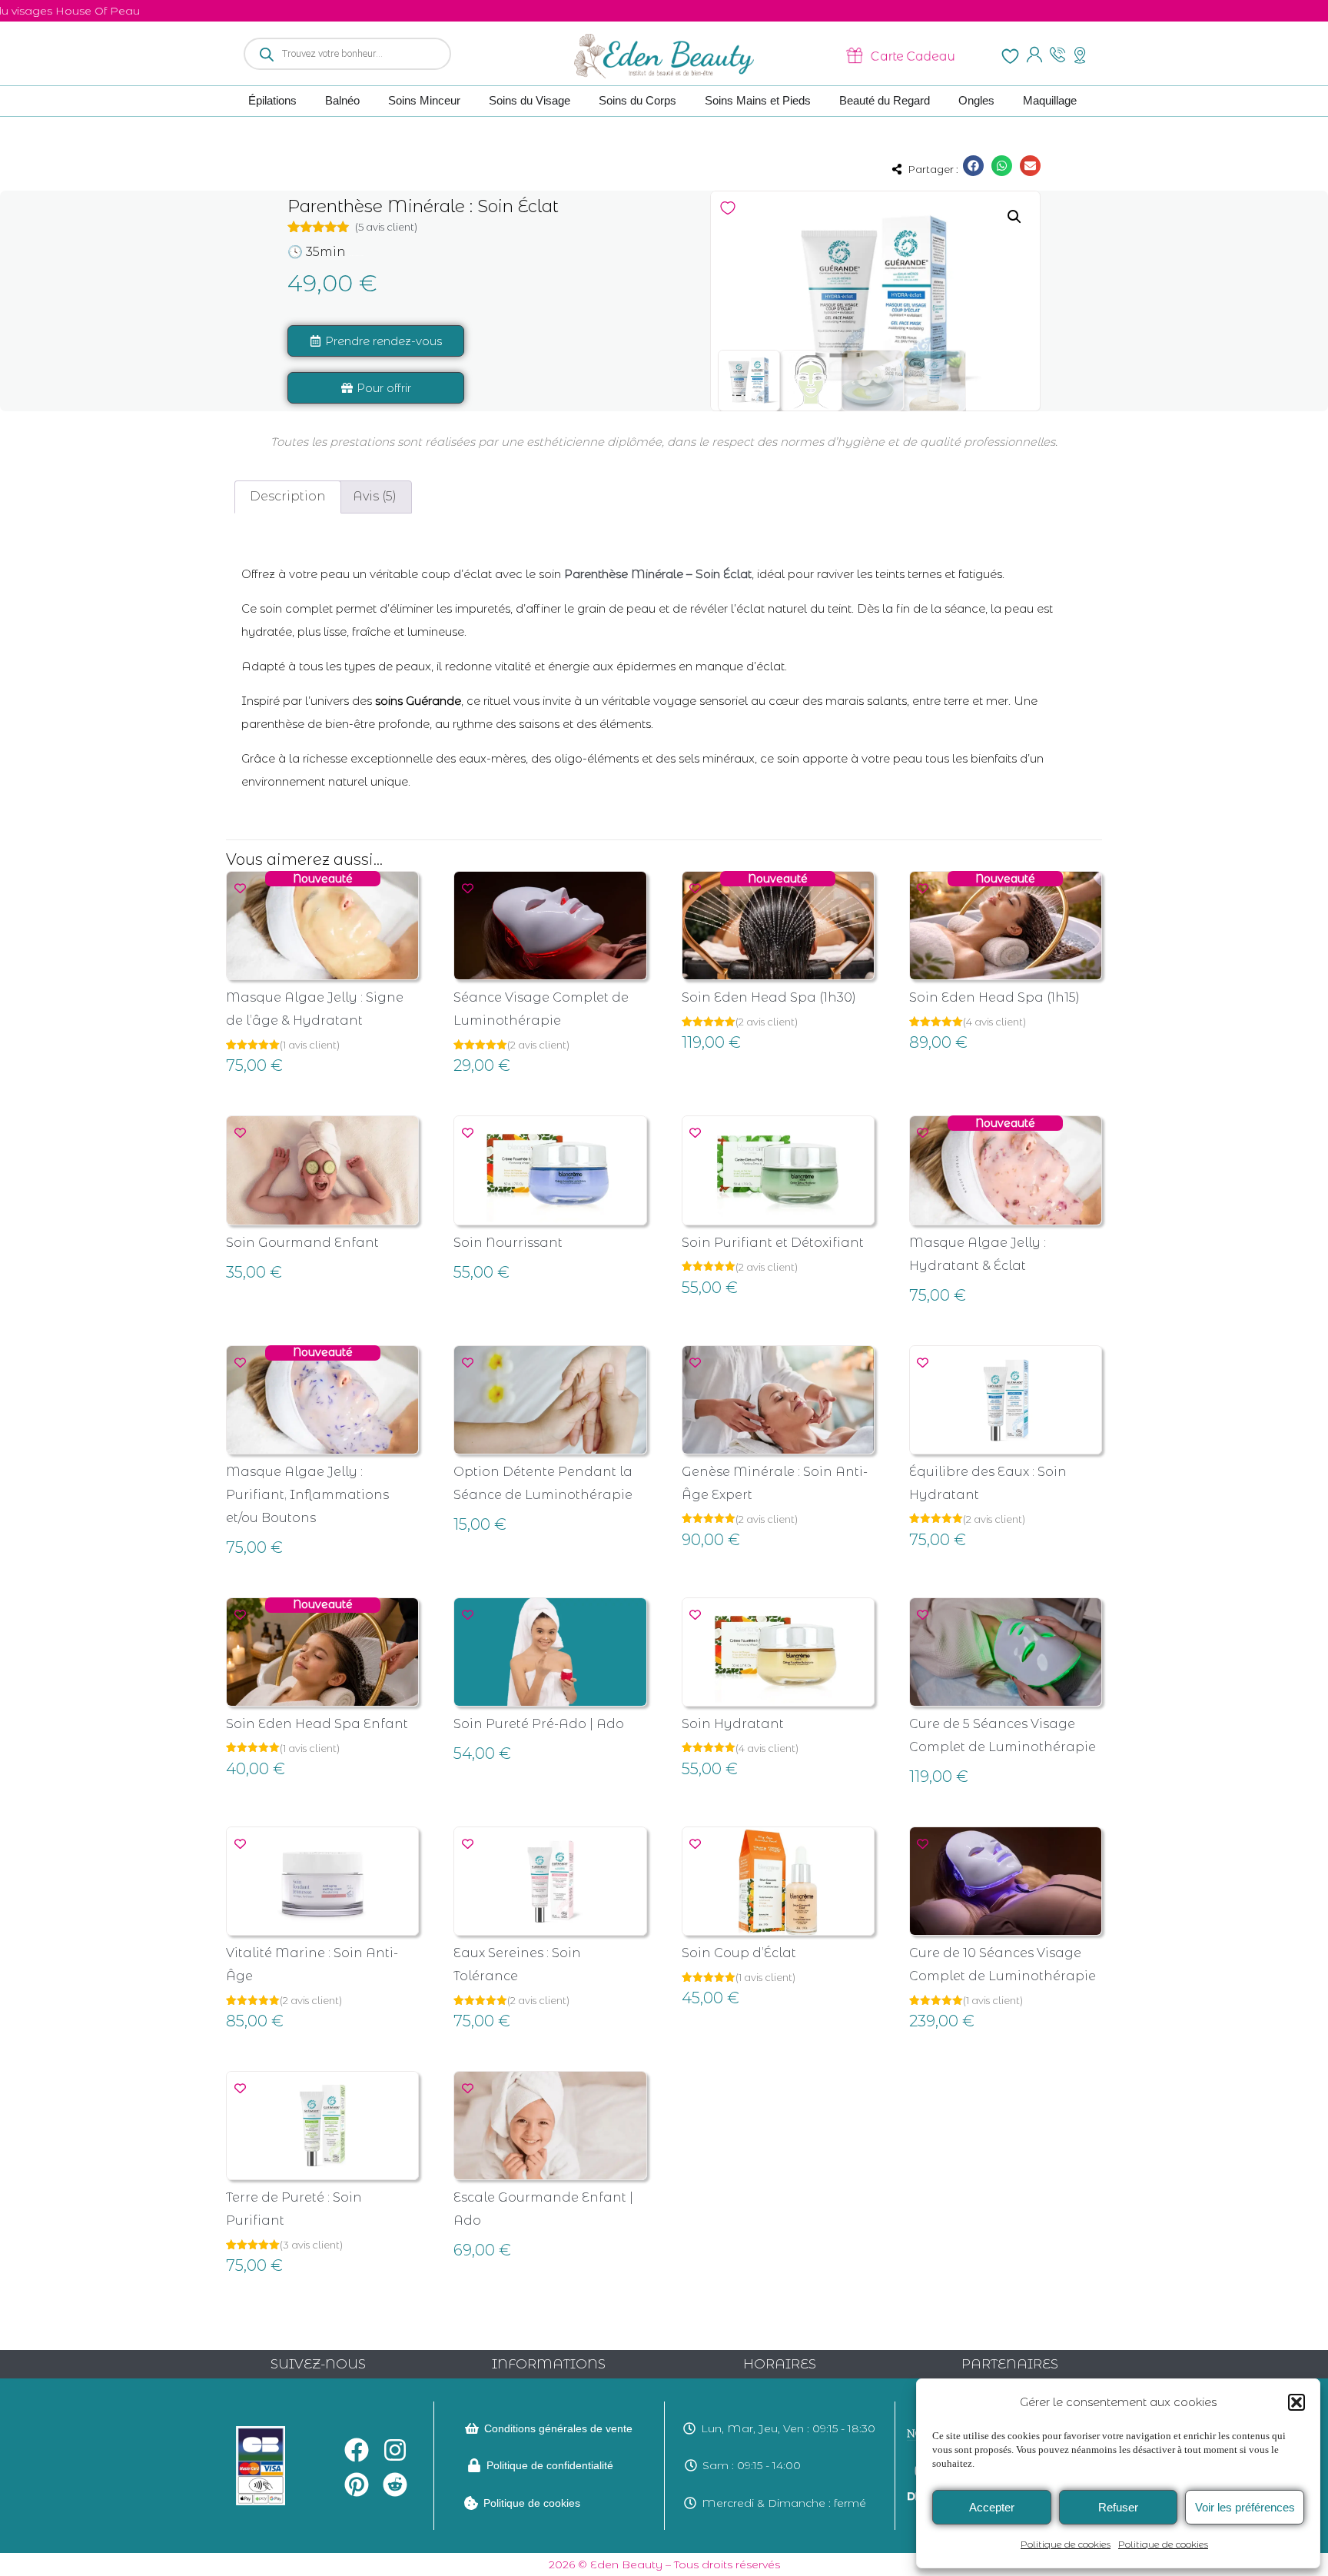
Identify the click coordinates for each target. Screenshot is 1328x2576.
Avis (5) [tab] (375, 496)
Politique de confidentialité (550, 2465)
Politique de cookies (1066, 2544)
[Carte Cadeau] (858, 55)
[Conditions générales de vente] (472, 2428)
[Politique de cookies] (471, 2503)
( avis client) (386, 227)
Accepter (992, 2507)
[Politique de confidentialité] (474, 2465)
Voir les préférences (1245, 2507)
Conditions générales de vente (558, 2428)
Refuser (1118, 2507)
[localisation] (1080, 55)
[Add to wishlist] (728, 208)
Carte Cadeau (913, 55)
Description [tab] (288, 496)
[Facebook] (357, 2450)
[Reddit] (395, 2484)
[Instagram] (395, 2450)
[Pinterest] (357, 2484)
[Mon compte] (1034, 55)
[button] (1296, 2402)
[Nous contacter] (1057, 55)
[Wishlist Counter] (1010, 56)
